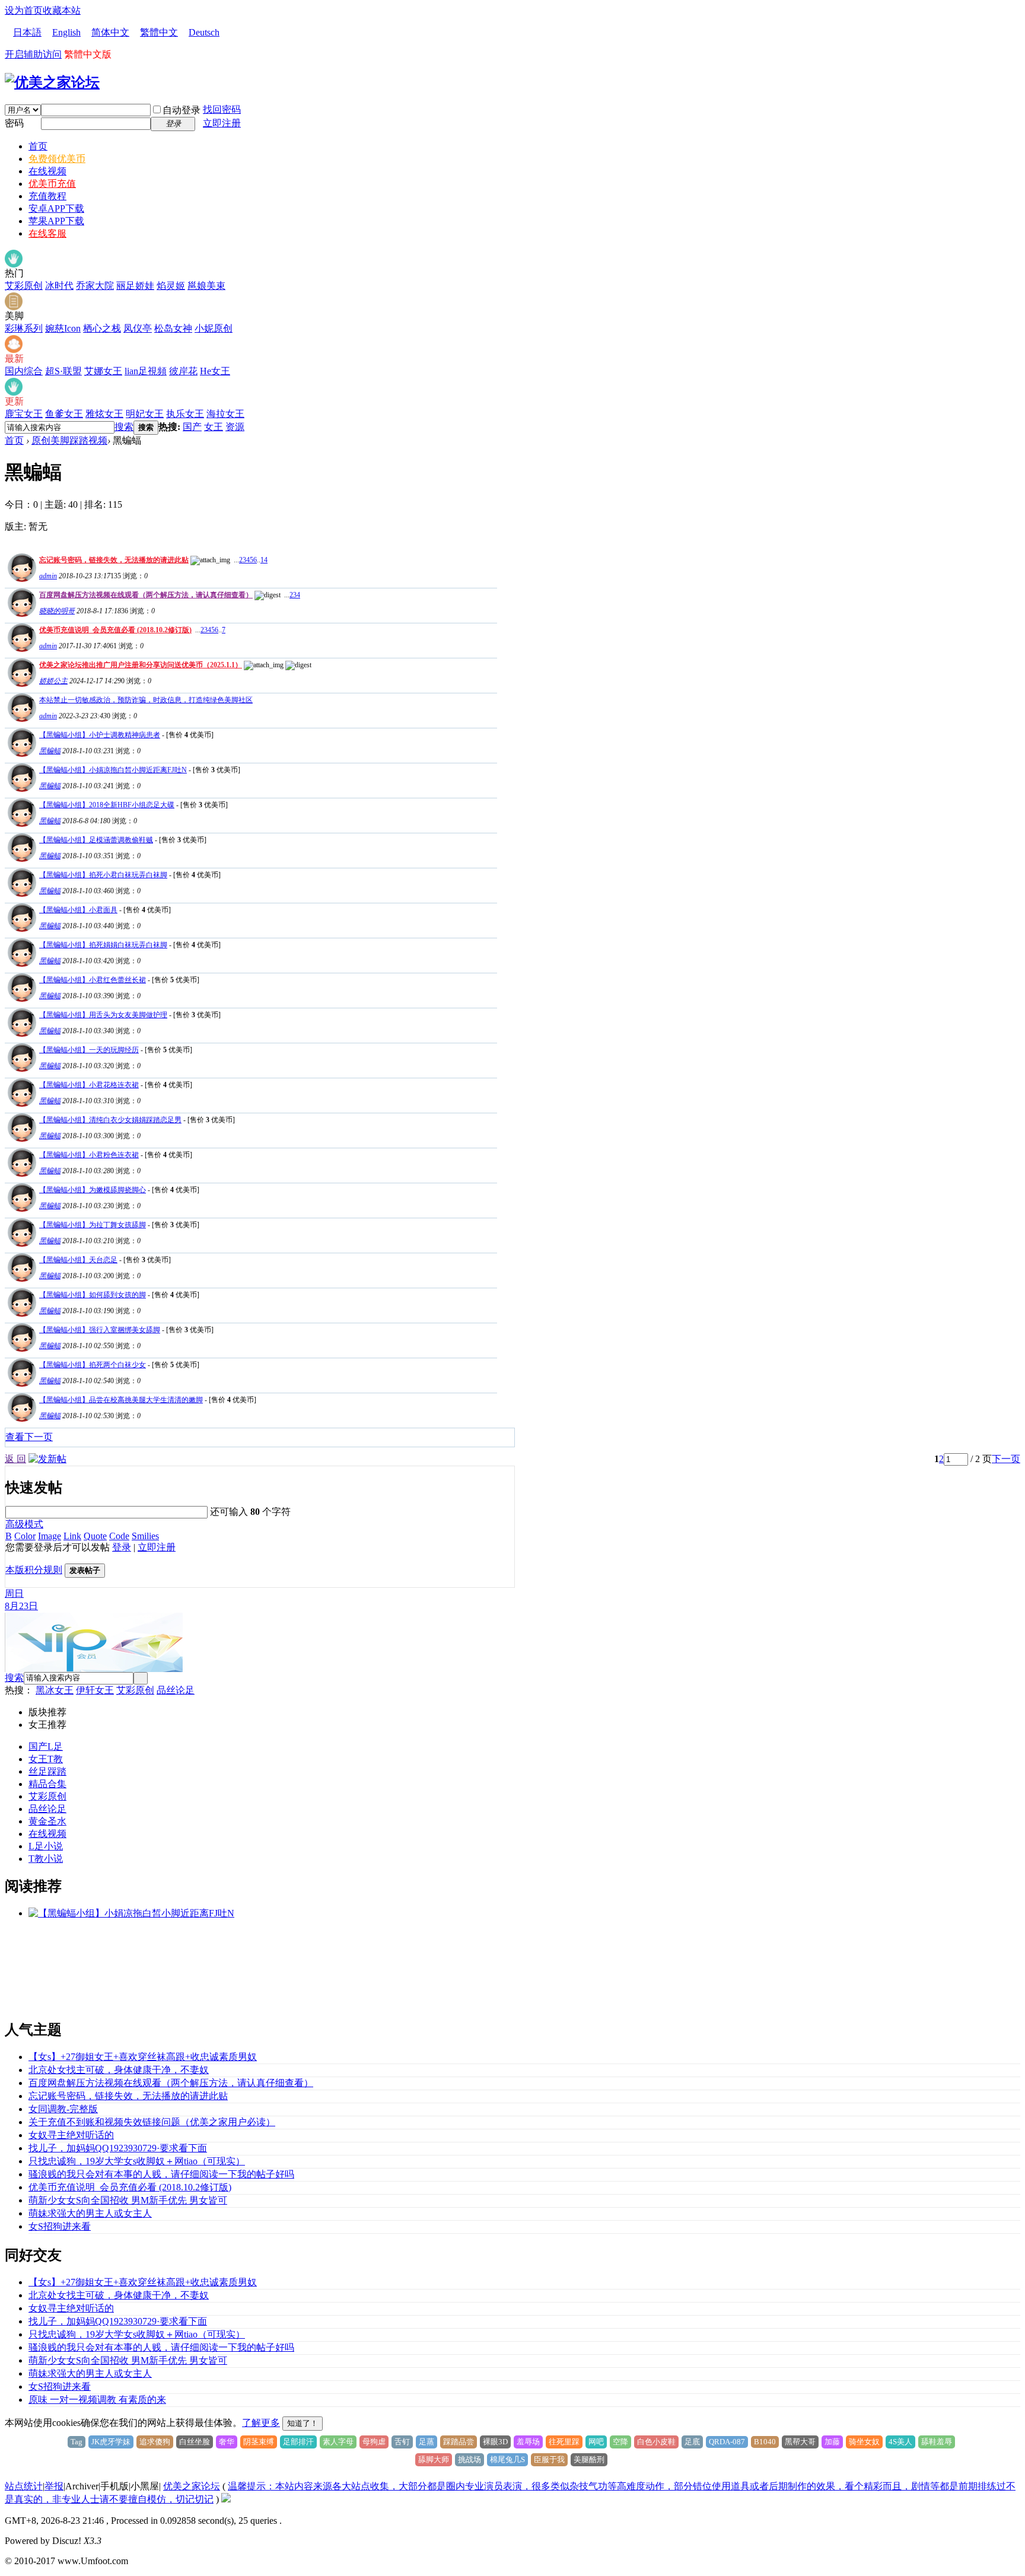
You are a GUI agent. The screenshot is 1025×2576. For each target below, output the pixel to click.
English (66, 32)
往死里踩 (564, 2442)
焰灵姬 (171, 286)
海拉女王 (225, 414)
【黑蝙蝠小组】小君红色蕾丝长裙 (93, 980)
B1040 (765, 2442)
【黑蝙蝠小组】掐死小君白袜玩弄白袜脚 (103, 875)
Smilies (145, 1536)
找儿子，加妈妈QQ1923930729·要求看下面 (118, 2148)
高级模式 (24, 1524)
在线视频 (47, 171)
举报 (54, 2486)
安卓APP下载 (56, 208)
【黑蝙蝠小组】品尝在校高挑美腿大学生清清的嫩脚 (121, 1400)
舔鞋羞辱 (937, 2442)
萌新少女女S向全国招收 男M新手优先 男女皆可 (128, 2200)
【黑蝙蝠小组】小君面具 (78, 910)
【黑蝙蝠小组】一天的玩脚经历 (89, 1050)
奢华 (227, 2442)
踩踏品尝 (459, 2442)
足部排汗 (298, 2442)
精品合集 (47, 1784)
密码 (14, 123)
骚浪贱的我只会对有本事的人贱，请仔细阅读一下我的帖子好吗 (161, 2174)
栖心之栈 (102, 328)
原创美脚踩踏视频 (69, 440)
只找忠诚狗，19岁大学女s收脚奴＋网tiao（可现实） (137, 2161)
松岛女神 (173, 328)
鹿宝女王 (24, 414)
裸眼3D (495, 2442)
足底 (692, 2442)
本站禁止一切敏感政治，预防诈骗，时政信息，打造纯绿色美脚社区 (146, 700)
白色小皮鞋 (656, 2442)
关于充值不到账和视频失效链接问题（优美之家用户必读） (152, 2122)
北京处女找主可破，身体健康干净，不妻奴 (119, 2070)
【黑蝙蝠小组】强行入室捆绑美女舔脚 (100, 1330)
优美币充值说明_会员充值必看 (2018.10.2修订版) (115, 630)
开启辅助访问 (33, 54)
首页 (38, 146)
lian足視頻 (146, 371)
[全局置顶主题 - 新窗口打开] (20, 579)
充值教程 (47, 196)
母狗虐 (374, 2442)
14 (264, 560)
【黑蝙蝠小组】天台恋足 (78, 1260)
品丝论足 (176, 1690)
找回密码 (222, 109)
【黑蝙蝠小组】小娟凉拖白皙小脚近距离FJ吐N (113, 770)
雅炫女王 (104, 414)
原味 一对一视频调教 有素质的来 (97, 2400)
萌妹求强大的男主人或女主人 (90, 2213)
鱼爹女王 (64, 414)
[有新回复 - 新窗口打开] (20, 754)
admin (48, 576)
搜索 (124, 427)
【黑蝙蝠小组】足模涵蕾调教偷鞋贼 (96, 840)
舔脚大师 (434, 2459)
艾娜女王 (103, 371)
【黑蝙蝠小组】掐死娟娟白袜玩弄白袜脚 (103, 945)
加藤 (832, 2442)
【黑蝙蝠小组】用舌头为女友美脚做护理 (103, 1015)
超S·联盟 (63, 371)
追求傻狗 (155, 2442)
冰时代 (59, 286)
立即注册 (222, 123)
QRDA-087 (727, 2442)
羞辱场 (528, 2442)
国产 (192, 427)
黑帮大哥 (800, 2442)
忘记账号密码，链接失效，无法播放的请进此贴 (114, 560)
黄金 (38, 1821)
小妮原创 (214, 328)
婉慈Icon (63, 328)
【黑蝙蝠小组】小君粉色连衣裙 (89, 1155)
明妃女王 (145, 414)
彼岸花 (183, 371)
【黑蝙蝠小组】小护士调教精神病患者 (100, 735)
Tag (77, 2442)
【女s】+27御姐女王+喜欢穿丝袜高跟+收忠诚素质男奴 (143, 2057)
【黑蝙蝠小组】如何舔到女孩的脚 (93, 1295)
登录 (122, 1547)
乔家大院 (95, 286)
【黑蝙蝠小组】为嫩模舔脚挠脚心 (93, 1190)
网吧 (596, 2442)
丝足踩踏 (47, 1771)
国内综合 (24, 371)
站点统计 (24, 2486)
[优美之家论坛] (52, 82)
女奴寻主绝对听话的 (71, 2135)
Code (119, 1536)
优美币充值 (52, 184)
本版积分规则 (34, 1570)
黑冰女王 (55, 1690)
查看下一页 (29, 1437)
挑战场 (469, 2459)
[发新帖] (47, 1459)
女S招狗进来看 (60, 2226)
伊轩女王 (95, 1690)
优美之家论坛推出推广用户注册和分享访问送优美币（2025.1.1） (141, 665)
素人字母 (338, 2442)
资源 (235, 427)
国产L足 (46, 1746)
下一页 (1006, 1459)
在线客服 (47, 233)
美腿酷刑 (589, 2459)
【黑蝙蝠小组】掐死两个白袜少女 (93, 1365)
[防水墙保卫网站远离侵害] (226, 2499)
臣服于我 (549, 2459)
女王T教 (46, 1759)
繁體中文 (159, 32)
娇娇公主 (53, 681)
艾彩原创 (24, 286)
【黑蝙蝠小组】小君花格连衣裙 (89, 1085)
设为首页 (24, 10)
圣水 (57, 1821)
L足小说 (46, 1846)
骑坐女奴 (864, 2442)
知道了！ (303, 2423)
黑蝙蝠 (50, 751)
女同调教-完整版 (63, 2109)
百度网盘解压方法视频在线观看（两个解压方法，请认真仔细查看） (146, 595)
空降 (620, 2442)
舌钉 (402, 2442)
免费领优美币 (57, 159)
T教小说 (46, 1859)
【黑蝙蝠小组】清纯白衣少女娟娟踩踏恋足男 (110, 1120)
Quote (95, 1536)
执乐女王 (185, 414)
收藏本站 (62, 10)
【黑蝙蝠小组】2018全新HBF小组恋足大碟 (107, 805)
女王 (214, 427)
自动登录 (182, 110)
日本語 (27, 32)
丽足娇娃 (135, 286)
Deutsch (204, 32)
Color (25, 1536)
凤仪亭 (138, 328)
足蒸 (426, 2442)
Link (72, 1536)
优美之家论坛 (192, 2486)
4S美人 (900, 2442)
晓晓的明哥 (57, 611)
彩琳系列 (24, 328)
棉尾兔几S (507, 2459)
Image (50, 1536)
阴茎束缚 (259, 2442)
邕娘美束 (206, 286)
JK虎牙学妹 (111, 2442)
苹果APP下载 (56, 221)
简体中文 (110, 32)
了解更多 (261, 2423)
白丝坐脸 (195, 2442)
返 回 (15, 1459)
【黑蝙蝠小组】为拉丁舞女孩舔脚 (93, 1225)
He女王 (215, 371)
